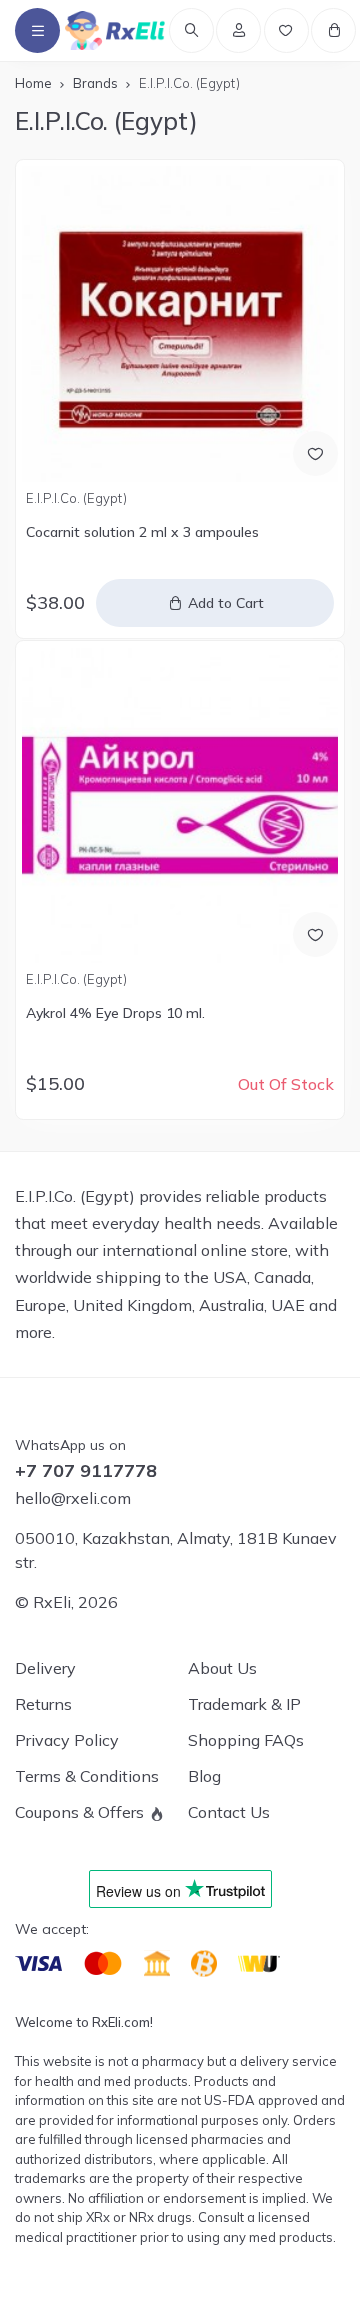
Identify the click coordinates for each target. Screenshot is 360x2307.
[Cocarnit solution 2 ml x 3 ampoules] (179, 323)
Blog (204, 1776)
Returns (43, 1704)
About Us (222, 1668)
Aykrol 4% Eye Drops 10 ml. (115, 1013)
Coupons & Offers (79, 1812)
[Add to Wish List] (315, 453)
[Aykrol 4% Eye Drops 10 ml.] (179, 805)
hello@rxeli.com (73, 1498)
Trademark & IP (244, 1704)
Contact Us (229, 1812)
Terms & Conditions (87, 1776)
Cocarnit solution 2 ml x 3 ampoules (142, 532)
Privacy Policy (67, 1740)
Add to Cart (226, 603)
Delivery (45, 1668)
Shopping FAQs (246, 1740)
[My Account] (238, 30)
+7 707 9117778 (86, 1471)
